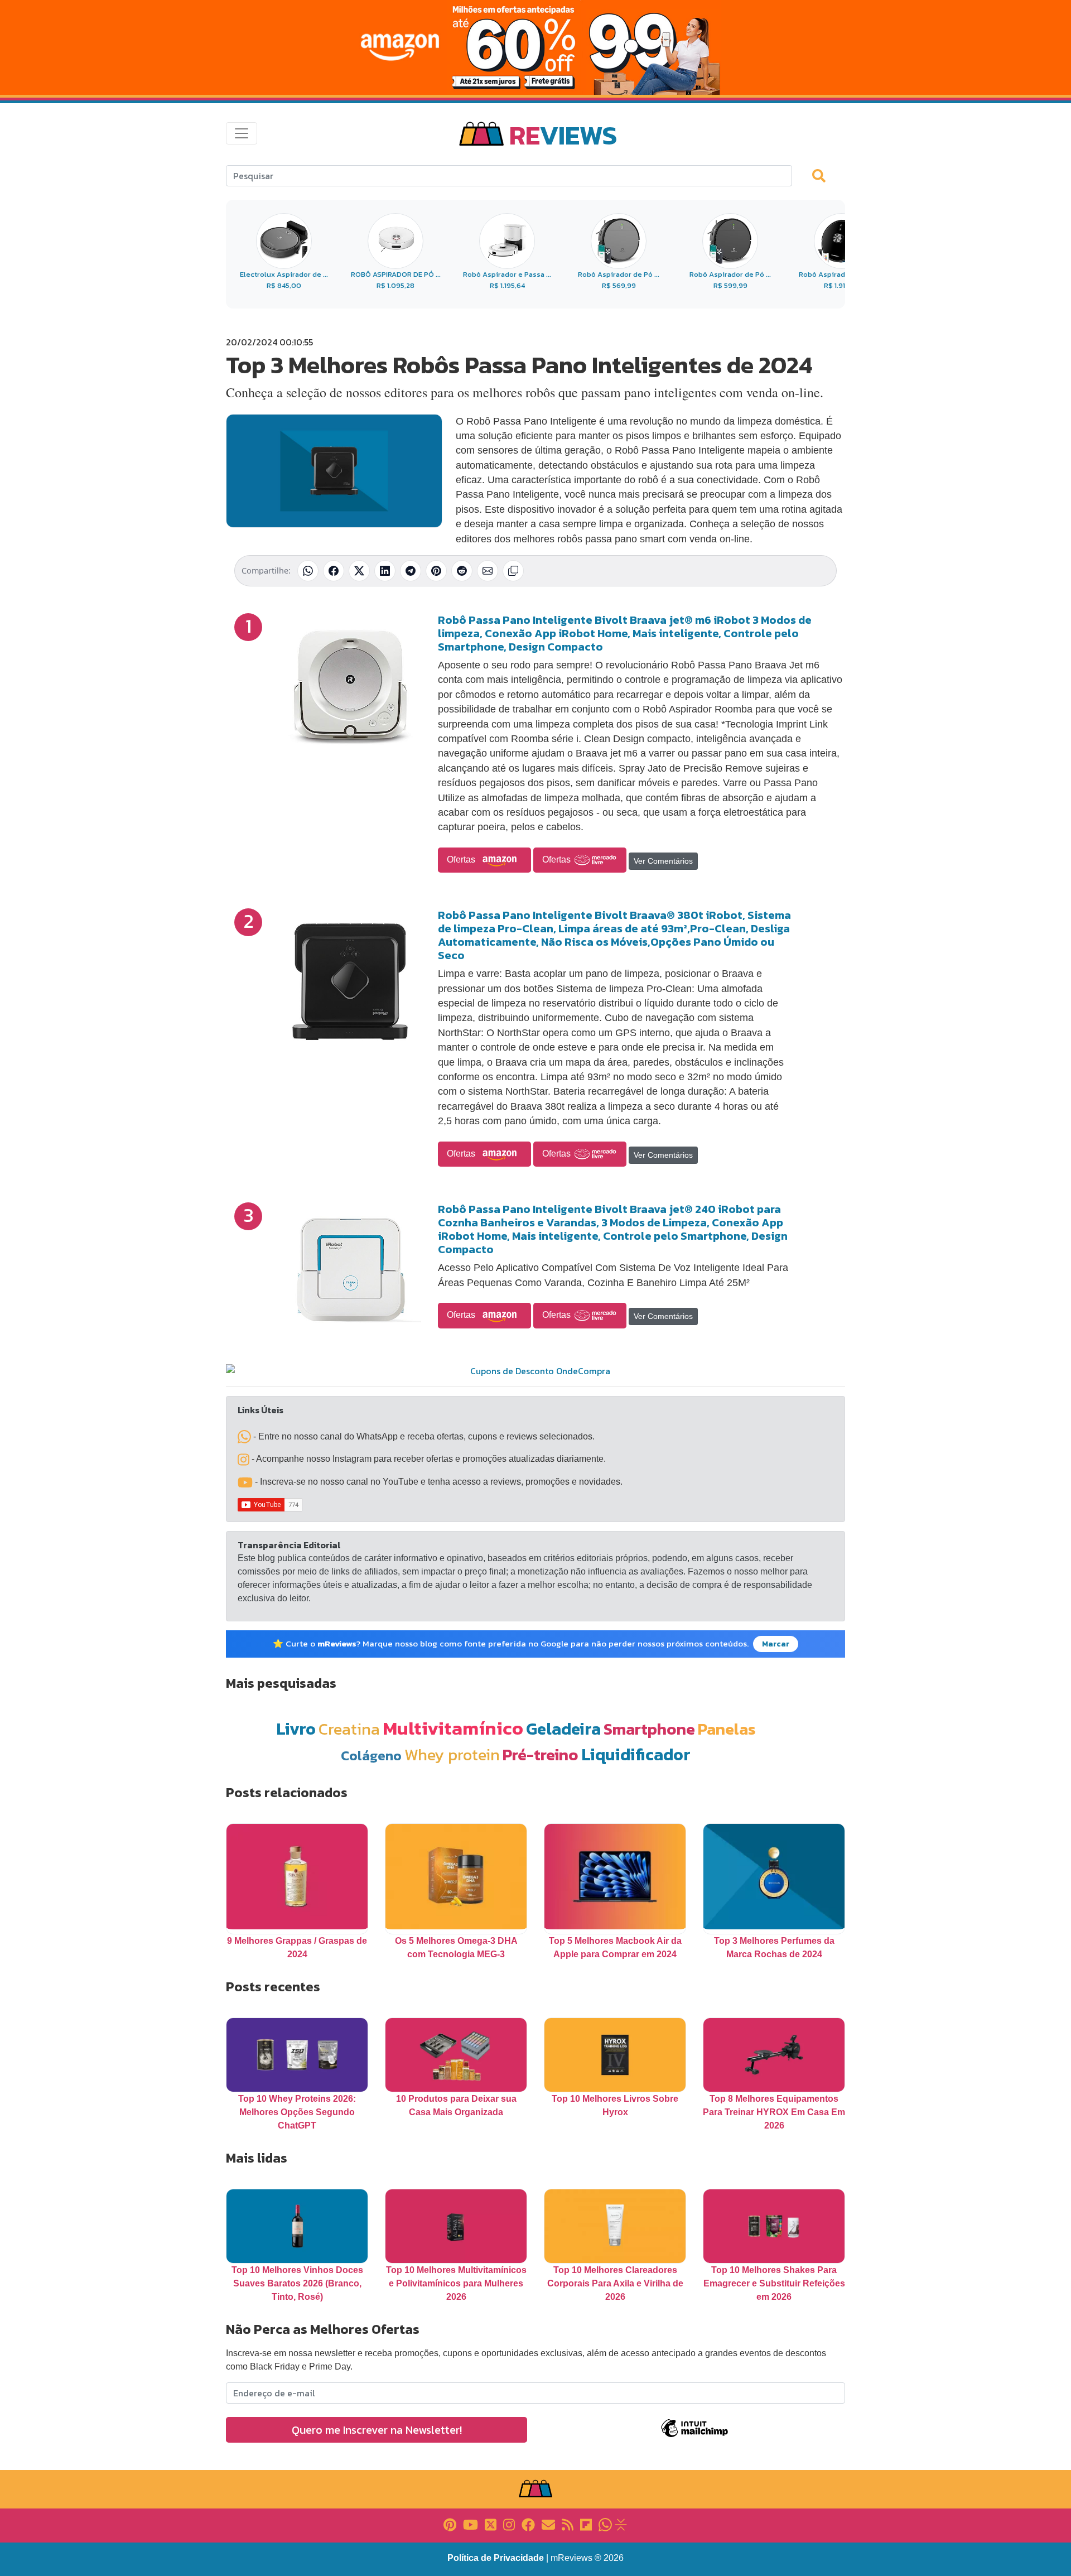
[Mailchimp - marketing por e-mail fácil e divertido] (694, 2436)
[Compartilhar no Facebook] (334, 571)
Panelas (727, 1729)
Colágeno (371, 1756)
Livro (296, 1729)
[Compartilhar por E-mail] (488, 571)
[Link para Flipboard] (586, 2524)
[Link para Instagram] (509, 2524)
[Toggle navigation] (242, 133)
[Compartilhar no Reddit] (462, 571)
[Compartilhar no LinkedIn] (385, 571)
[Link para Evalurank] (621, 2524)
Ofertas (462, 860)
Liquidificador (636, 1754)
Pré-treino (541, 1754)
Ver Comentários (663, 861)
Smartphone (649, 1729)
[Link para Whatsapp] (605, 2524)
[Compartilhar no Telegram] (411, 571)
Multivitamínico (453, 1728)
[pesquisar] (824, 175)
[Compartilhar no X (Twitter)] (359, 571)
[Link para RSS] (568, 2524)
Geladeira (563, 1729)
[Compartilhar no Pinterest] (436, 571)
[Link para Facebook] (528, 2524)
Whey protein (452, 1754)
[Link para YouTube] (471, 2524)
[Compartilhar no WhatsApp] (308, 571)
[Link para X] (491, 2524)
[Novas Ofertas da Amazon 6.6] (535, 47)
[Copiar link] (513, 571)
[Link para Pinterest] (450, 2524)
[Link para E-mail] (548, 2524)
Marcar (776, 1644)
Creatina (349, 1729)
